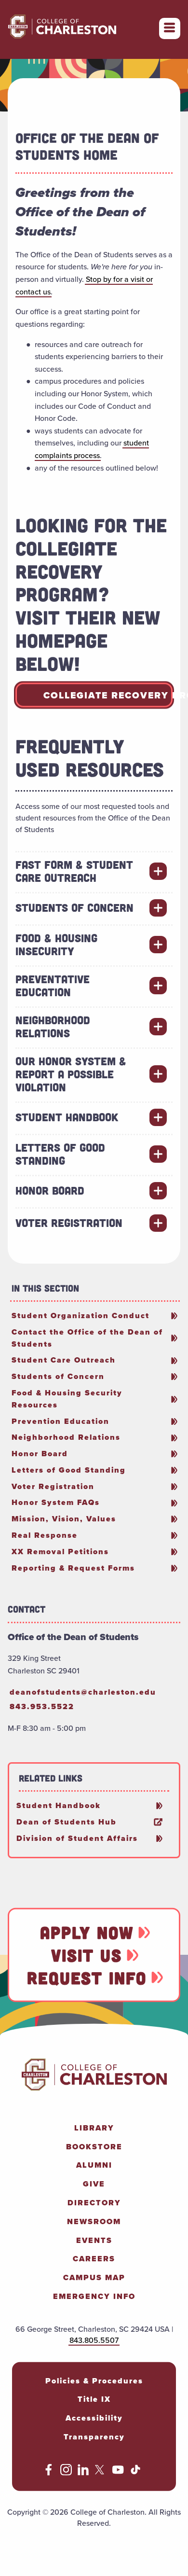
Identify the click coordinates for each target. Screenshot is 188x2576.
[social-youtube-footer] (118, 2473)
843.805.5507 (94, 2340)
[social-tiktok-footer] (135, 2473)
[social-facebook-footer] (49, 2473)
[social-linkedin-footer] (83, 2473)
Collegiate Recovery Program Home (108, 695)
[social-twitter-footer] (101, 2473)
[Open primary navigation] (170, 28)
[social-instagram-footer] (66, 2473)
